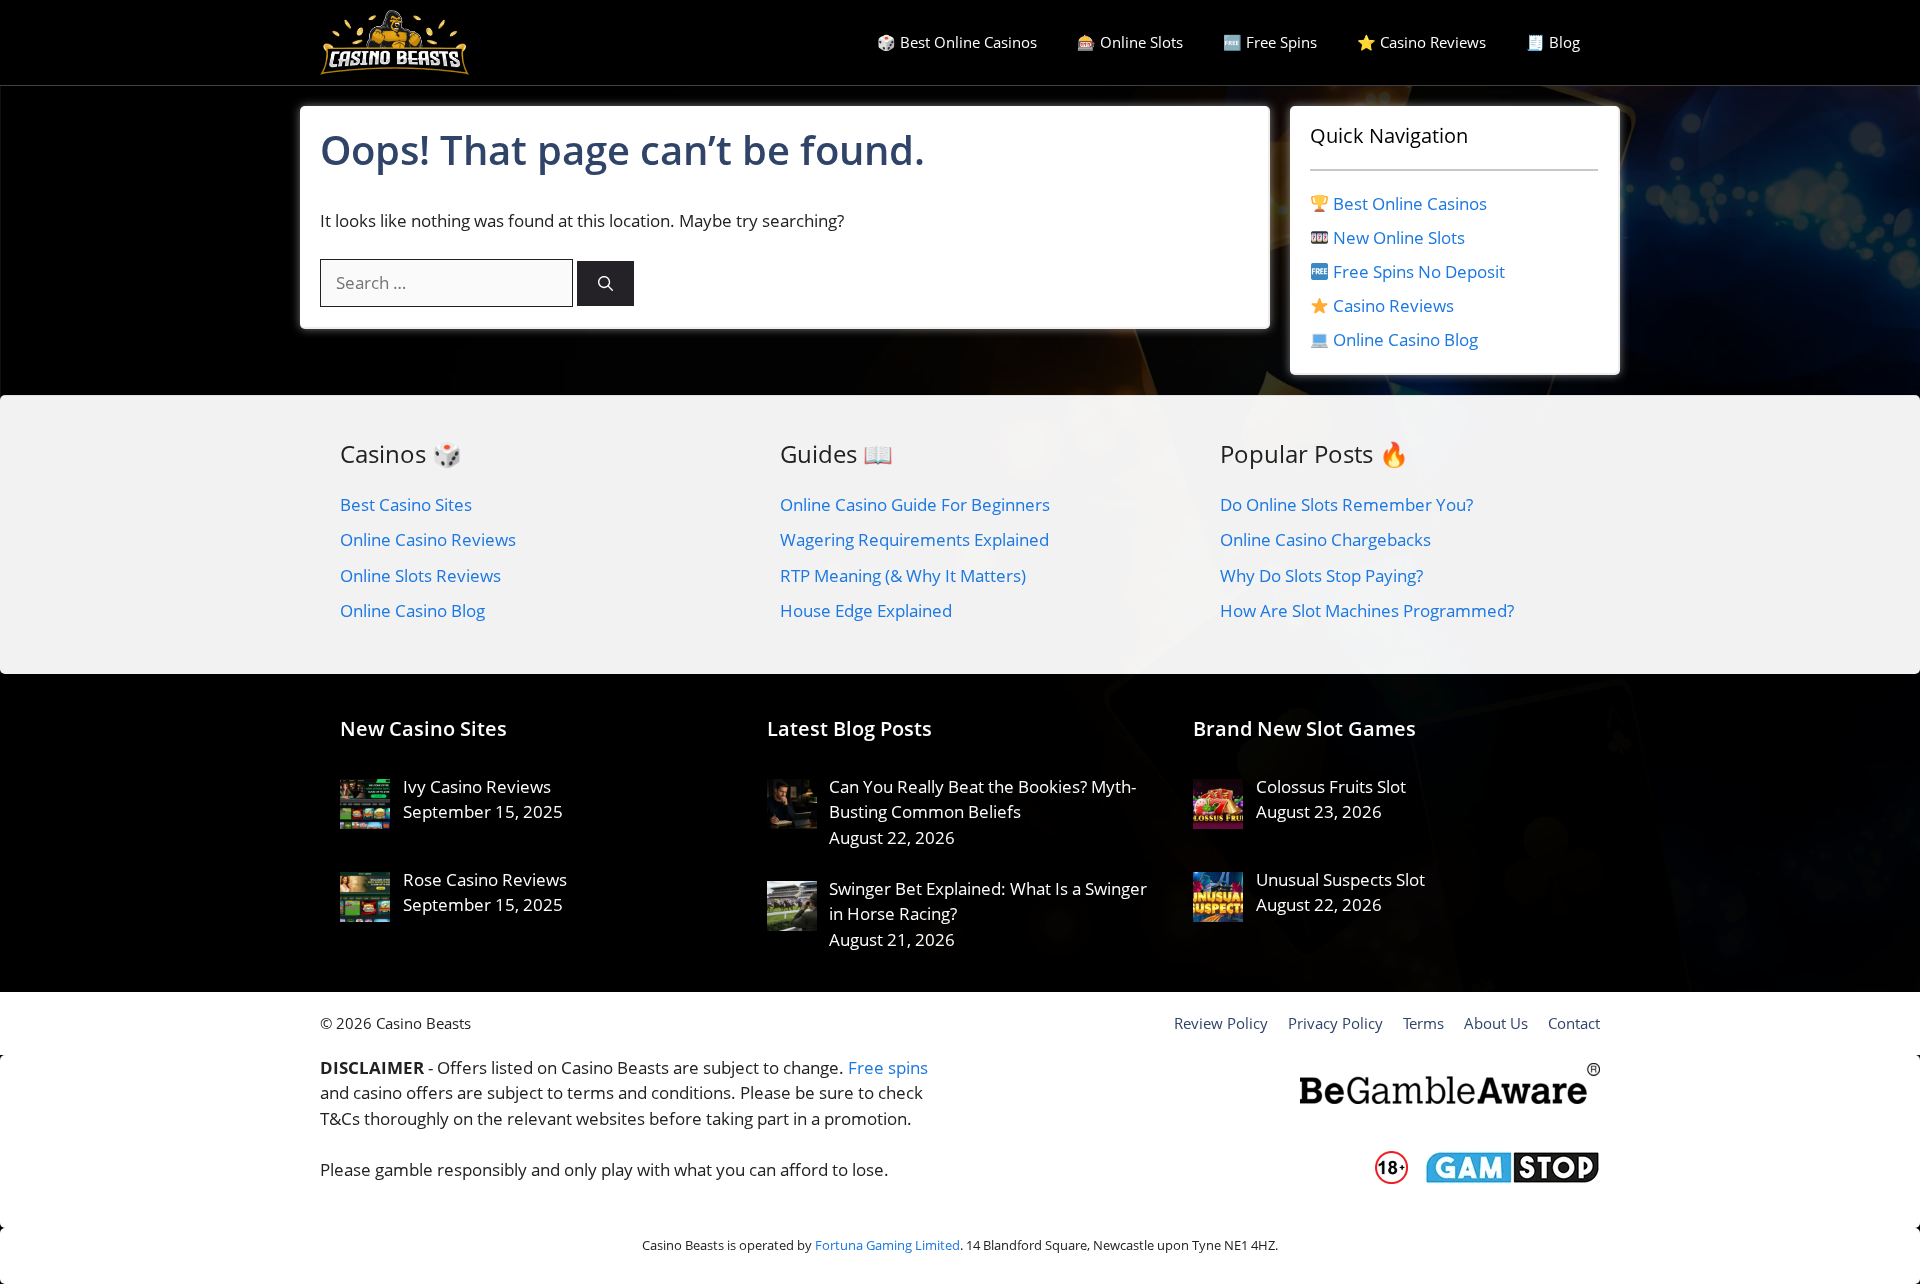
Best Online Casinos (1410, 203)
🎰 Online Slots (1130, 42)
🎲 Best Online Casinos (957, 42)
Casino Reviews (1393, 305)
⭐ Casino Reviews (1421, 42)
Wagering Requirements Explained (914, 539)
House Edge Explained (866, 610)
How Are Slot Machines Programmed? (1367, 610)
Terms (1423, 1023)
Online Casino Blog (1405, 339)
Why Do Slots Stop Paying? (1321, 575)
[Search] (605, 283)
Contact (1574, 1023)
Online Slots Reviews (420, 575)
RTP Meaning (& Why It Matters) (903, 575)
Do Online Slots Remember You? (1346, 504)
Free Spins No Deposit (1419, 271)
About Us (1496, 1023)
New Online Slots (1399, 237)
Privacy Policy (1335, 1023)
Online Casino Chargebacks (1325, 539)
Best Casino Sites (406, 504)
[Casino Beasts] (394, 42)
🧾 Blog (1553, 42)
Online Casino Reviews (428, 539)
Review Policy (1221, 1023)
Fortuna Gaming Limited (887, 1245)
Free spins (888, 1067)
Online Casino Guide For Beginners (915, 504)
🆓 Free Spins (1270, 42)
